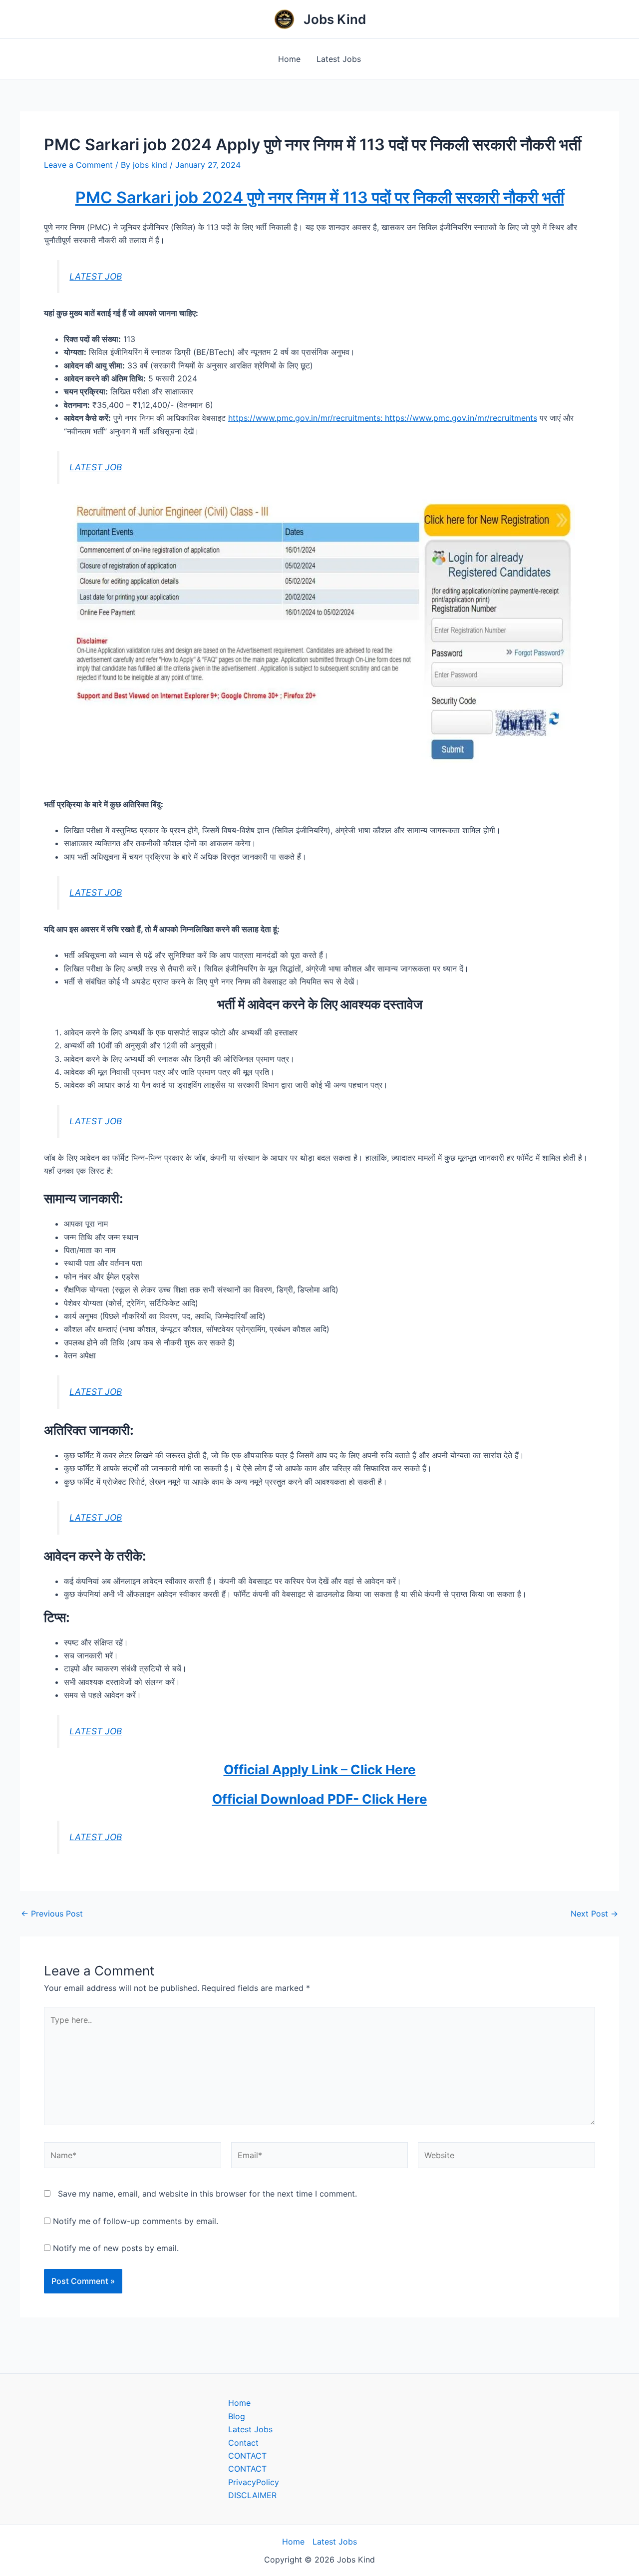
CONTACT (247, 2456)
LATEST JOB (96, 276)
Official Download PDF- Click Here (320, 1799)
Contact (243, 2443)
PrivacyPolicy (254, 2482)
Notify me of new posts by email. (116, 2248)
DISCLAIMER (252, 2495)
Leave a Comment (78, 165)
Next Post (594, 1914)
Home (289, 59)
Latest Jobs (339, 59)
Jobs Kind (335, 19)
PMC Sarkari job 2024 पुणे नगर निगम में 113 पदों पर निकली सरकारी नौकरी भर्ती (320, 197)
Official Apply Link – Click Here (320, 1770)
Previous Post (52, 1914)
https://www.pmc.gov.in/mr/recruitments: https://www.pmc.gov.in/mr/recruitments (383, 418)
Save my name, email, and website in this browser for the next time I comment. (207, 2194)
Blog (237, 2416)
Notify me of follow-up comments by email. (136, 2221)
